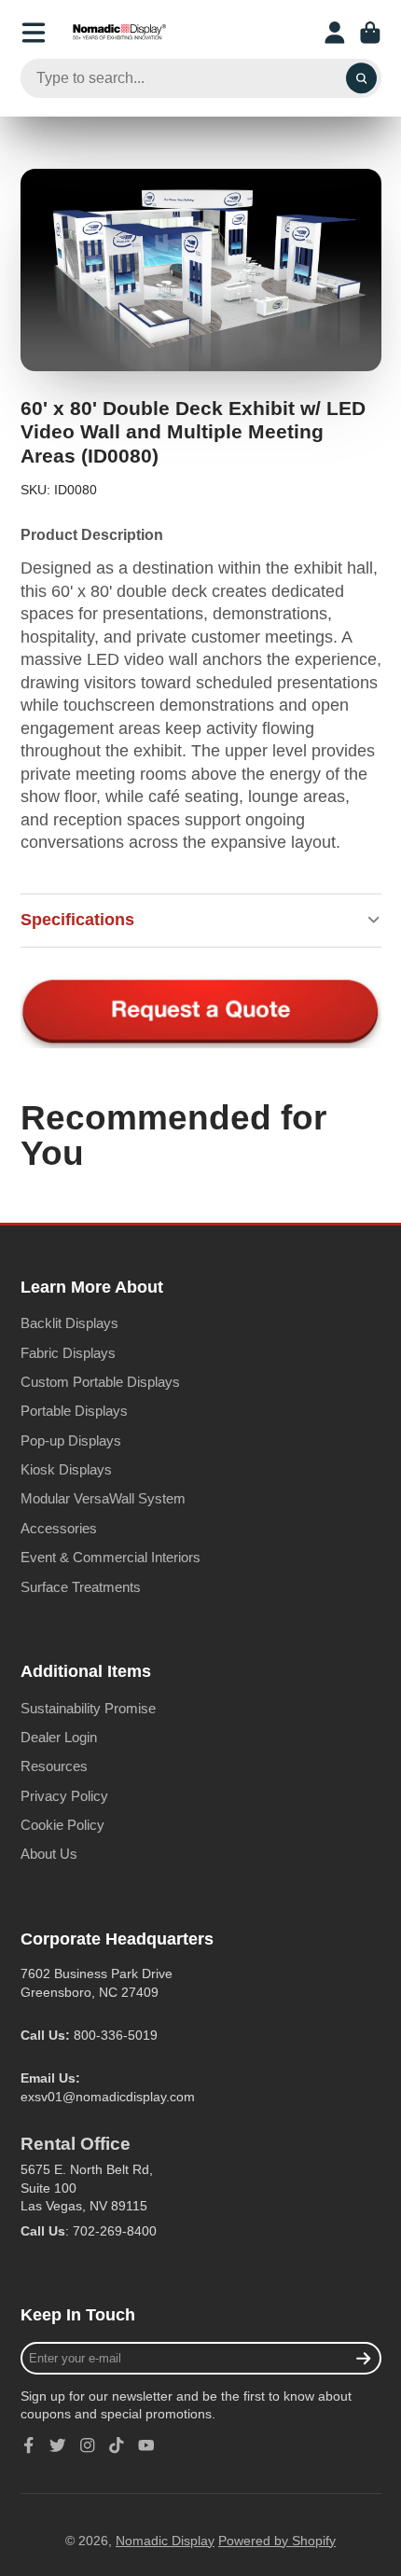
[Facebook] (29, 2445)
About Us (49, 1854)
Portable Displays (74, 1411)
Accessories (59, 1528)
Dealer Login (59, 1737)
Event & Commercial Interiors (111, 1557)
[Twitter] (58, 2445)
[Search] (362, 78)
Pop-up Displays (71, 1440)
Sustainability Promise (88, 1708)
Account (335, 33)
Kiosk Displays (66, 1469)
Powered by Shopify (277, 2541)
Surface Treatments (81, 1587)
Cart (370, 33)
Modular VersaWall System (103, 1498)
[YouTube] (146, 2445)
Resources (54, 1766)
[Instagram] (88, 2445)
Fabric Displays (68, 1353)
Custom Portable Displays (100, 1382)
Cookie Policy (62, 1825)
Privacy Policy (64, 1796)
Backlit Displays (69, 1323)
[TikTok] (117, 2445)
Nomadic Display (165, 2541)
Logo (119, 33)
